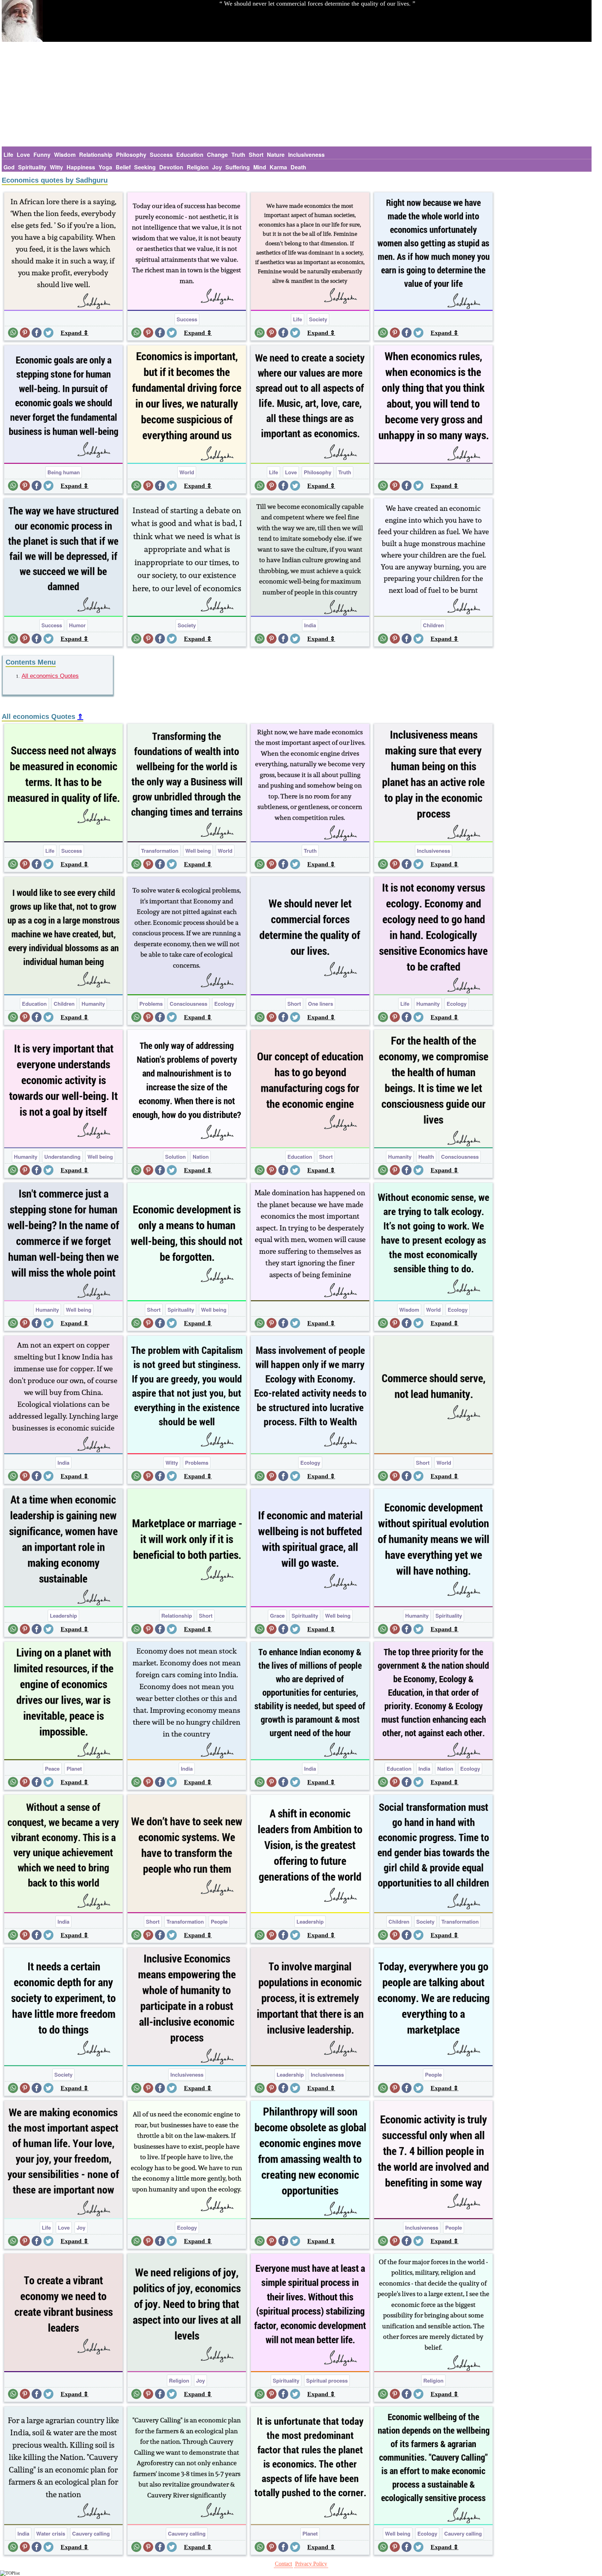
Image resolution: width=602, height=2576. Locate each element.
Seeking (145, 167)
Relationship (96, 155)
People (219, 1922)
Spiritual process (327, 2380)
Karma (278, 167)
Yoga (105, 167)
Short (256, 155)
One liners (321, 1004)
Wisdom (65, 155)
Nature (276, 155)
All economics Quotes (50, 676)
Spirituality (32, 167)
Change (217, 155)
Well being (198, 851)
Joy (217, 167)
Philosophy (131, 155)
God (9, 167)
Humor (77, 625)
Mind (260, 167)
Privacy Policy (311, 2564)
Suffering (238, 167)
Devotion (171, 167)
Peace (52, 1769)
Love (23, 155)
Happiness (81, 167)
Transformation (160, 851)
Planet (74, 1769)
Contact (283, 2564)
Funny (42, 155)
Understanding (62, 1157)
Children (433, 625)
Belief (123, 167)
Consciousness (188, 1004)
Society (318, 319)
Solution (175, 1157)
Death (298, 167)
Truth (238, 155)
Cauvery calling (91, 2533)
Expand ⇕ (75, 333)
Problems (151, 1004)
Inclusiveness (306, 155)
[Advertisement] (297, 94)
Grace (277, 1616)
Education (190, 155)
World (187, 472)
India (310, 625)
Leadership (63, 1616)
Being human (64, 472)
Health (426, 1157)
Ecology (224, 1004)
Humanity (93, 1004)
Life (8, 155)
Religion (198, 167)
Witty (56, 167)
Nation (201, 1157)
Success (161, 155)
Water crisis (51, 2533)
